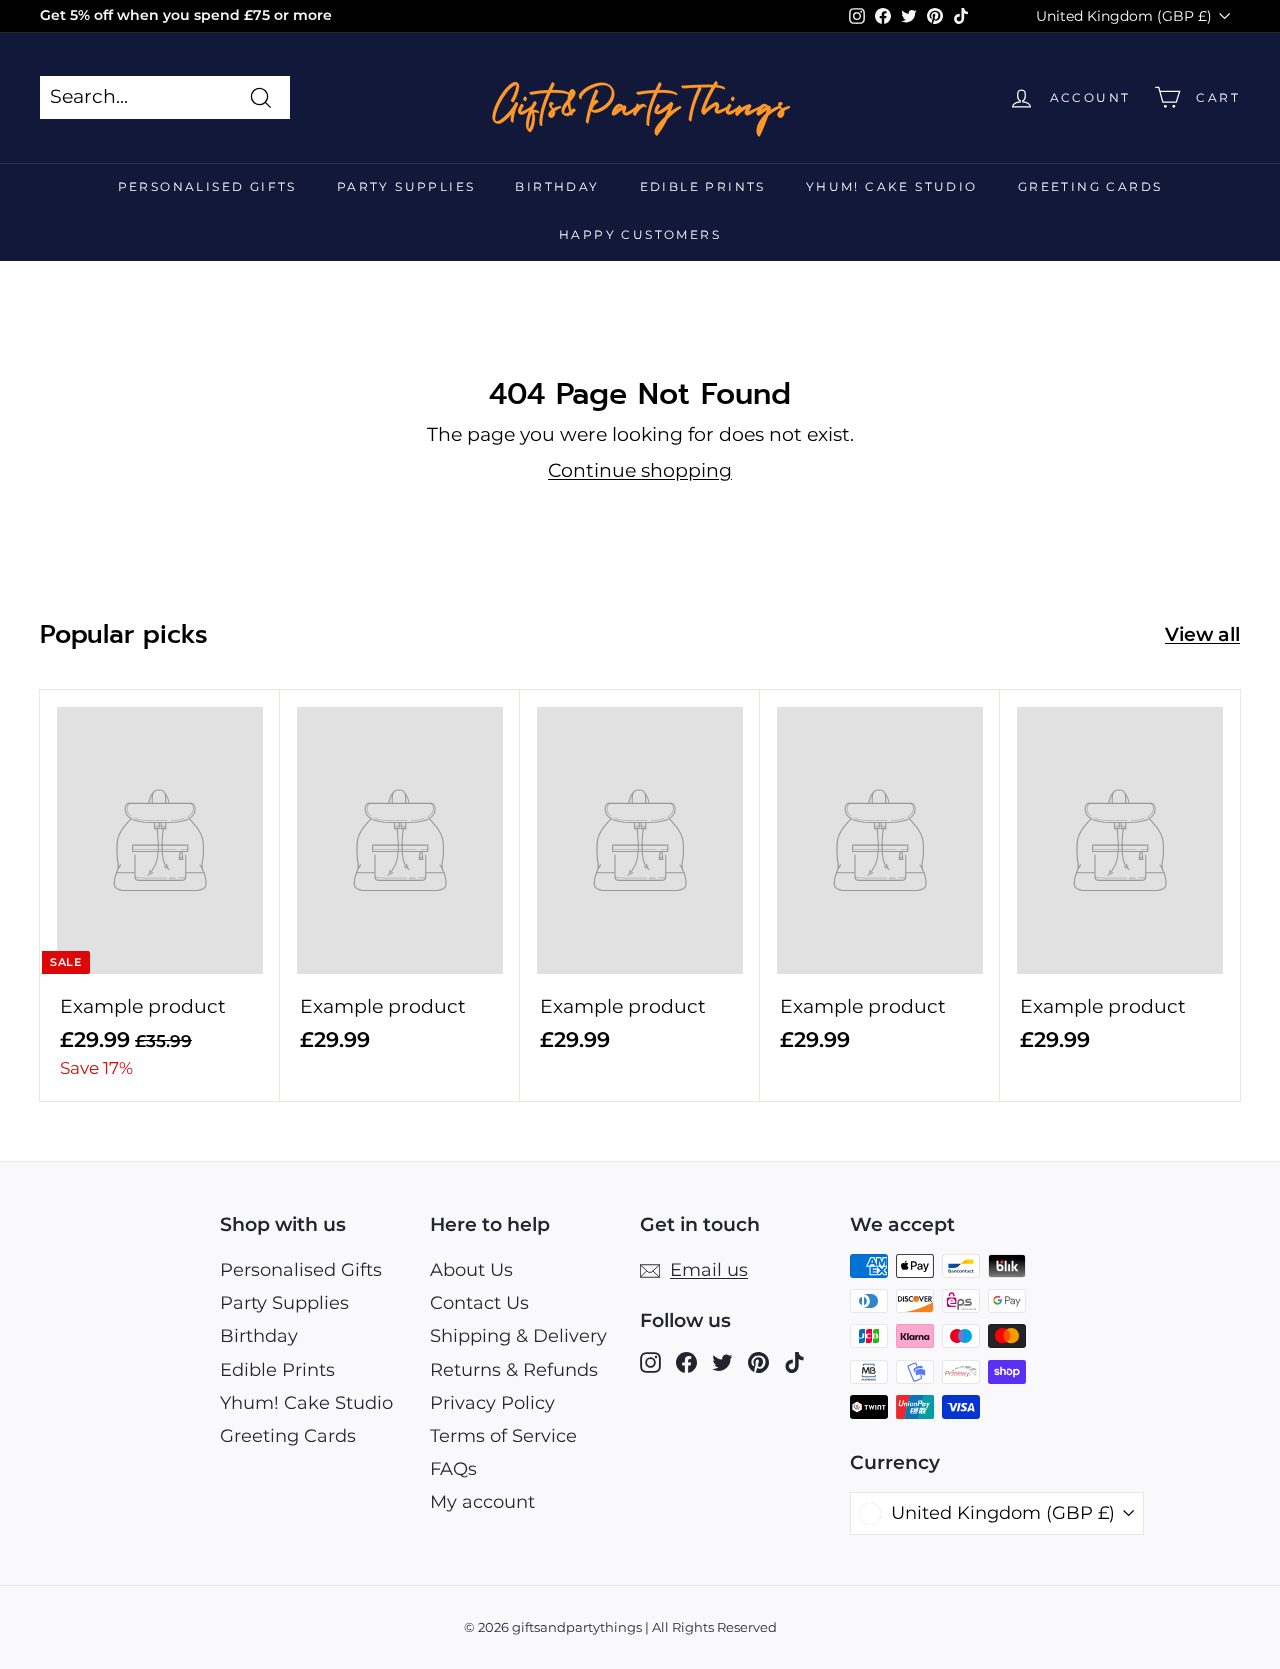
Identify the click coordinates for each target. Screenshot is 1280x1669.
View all (1202, 634)
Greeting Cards (1090, 186)
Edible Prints (703, 186)
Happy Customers (640, 234)
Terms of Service (503, 1436)
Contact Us (479, 1303)
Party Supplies (406, 186)
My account (482, 1502)
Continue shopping (640, 470)
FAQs (453, 1469)
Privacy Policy (492, 1403)
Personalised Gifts (207, 186)
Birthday (557, 186)
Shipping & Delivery (518, 1336)
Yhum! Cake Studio (892, 186)
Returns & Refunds (514, 1370)
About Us (471, 1270)
